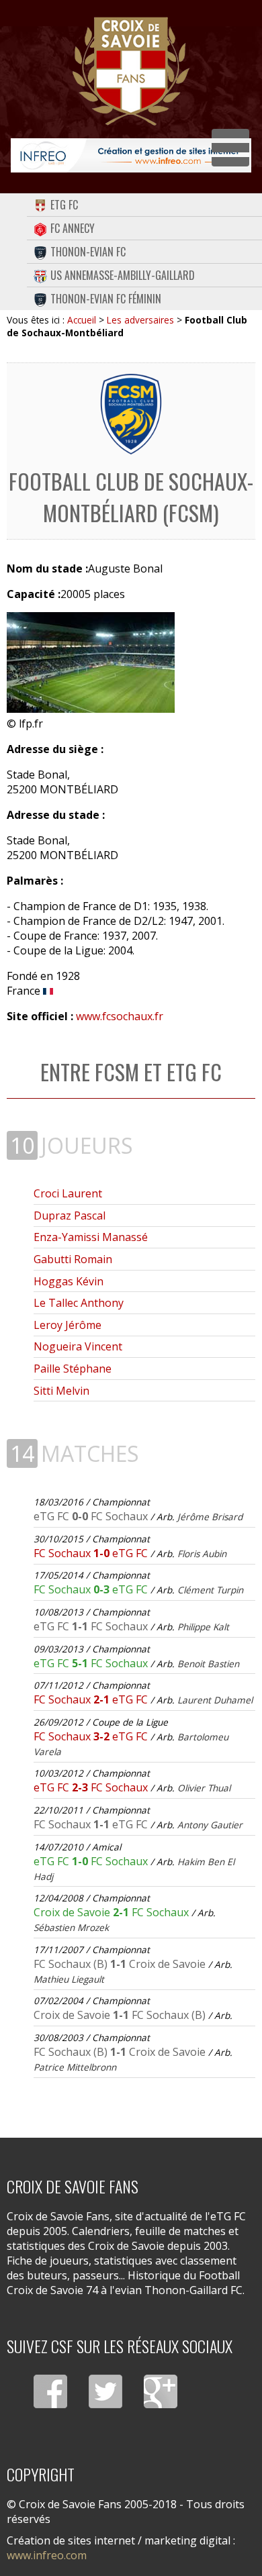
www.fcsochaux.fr (120, 1016)
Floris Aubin (202, 1553)
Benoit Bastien (208, 1664)
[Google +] (161, 2391)
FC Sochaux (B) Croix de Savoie (121, 1964)
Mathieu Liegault (69, 1979)
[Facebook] (50, 2391)
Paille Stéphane (73, 1369)
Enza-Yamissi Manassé (91, 1237)
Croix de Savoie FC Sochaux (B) (120, 2015)
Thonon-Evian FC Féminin (106, 299)
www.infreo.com (47, 2555)
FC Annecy (73, 228)
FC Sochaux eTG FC (92, 1553)
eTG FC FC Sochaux (92, 1516)
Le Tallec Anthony (79, 1303)
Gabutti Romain (73, 1259)
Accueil (82, 320)
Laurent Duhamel (215, 1700)
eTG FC (64, 205)
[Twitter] (105, 2391)
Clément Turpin (210, 1590)
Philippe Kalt (203, 1627)
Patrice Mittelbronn (75, 2067)
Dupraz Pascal (70, 1216)
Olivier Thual (204, 1788)
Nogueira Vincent (78, 1346)
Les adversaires (140, 320)
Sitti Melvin (61, 1391)
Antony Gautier (210, 1825)
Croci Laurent (68, 1193)
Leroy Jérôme (68, 1325)
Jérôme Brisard (210, 1517)
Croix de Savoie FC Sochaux (113, 1912)
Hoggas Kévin (69, 1281)
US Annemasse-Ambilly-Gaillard (123, 275)
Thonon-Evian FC (88, 252)
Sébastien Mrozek (71, 1927)
